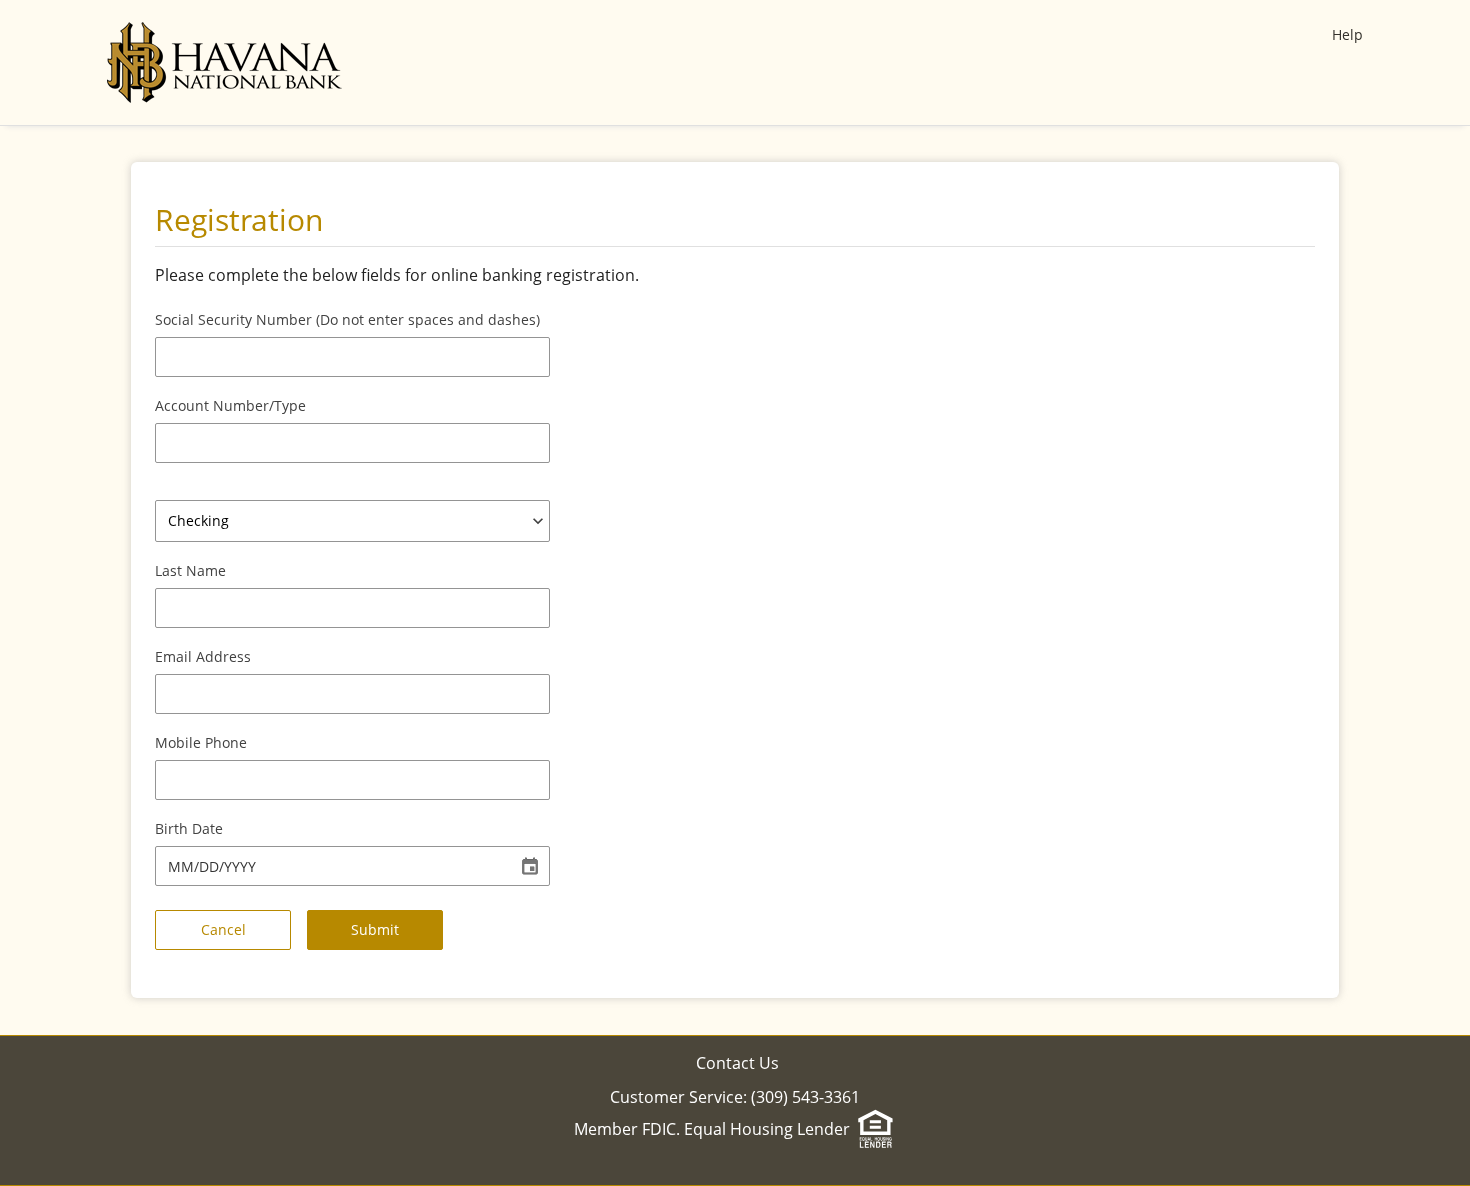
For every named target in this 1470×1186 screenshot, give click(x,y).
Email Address (203, 656)
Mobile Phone (201, 742)
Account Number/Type (230, 405)
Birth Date (189, 828)
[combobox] (352, 521)
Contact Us (737, 1063)
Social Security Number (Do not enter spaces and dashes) (347, 319)
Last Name (190, 570)
